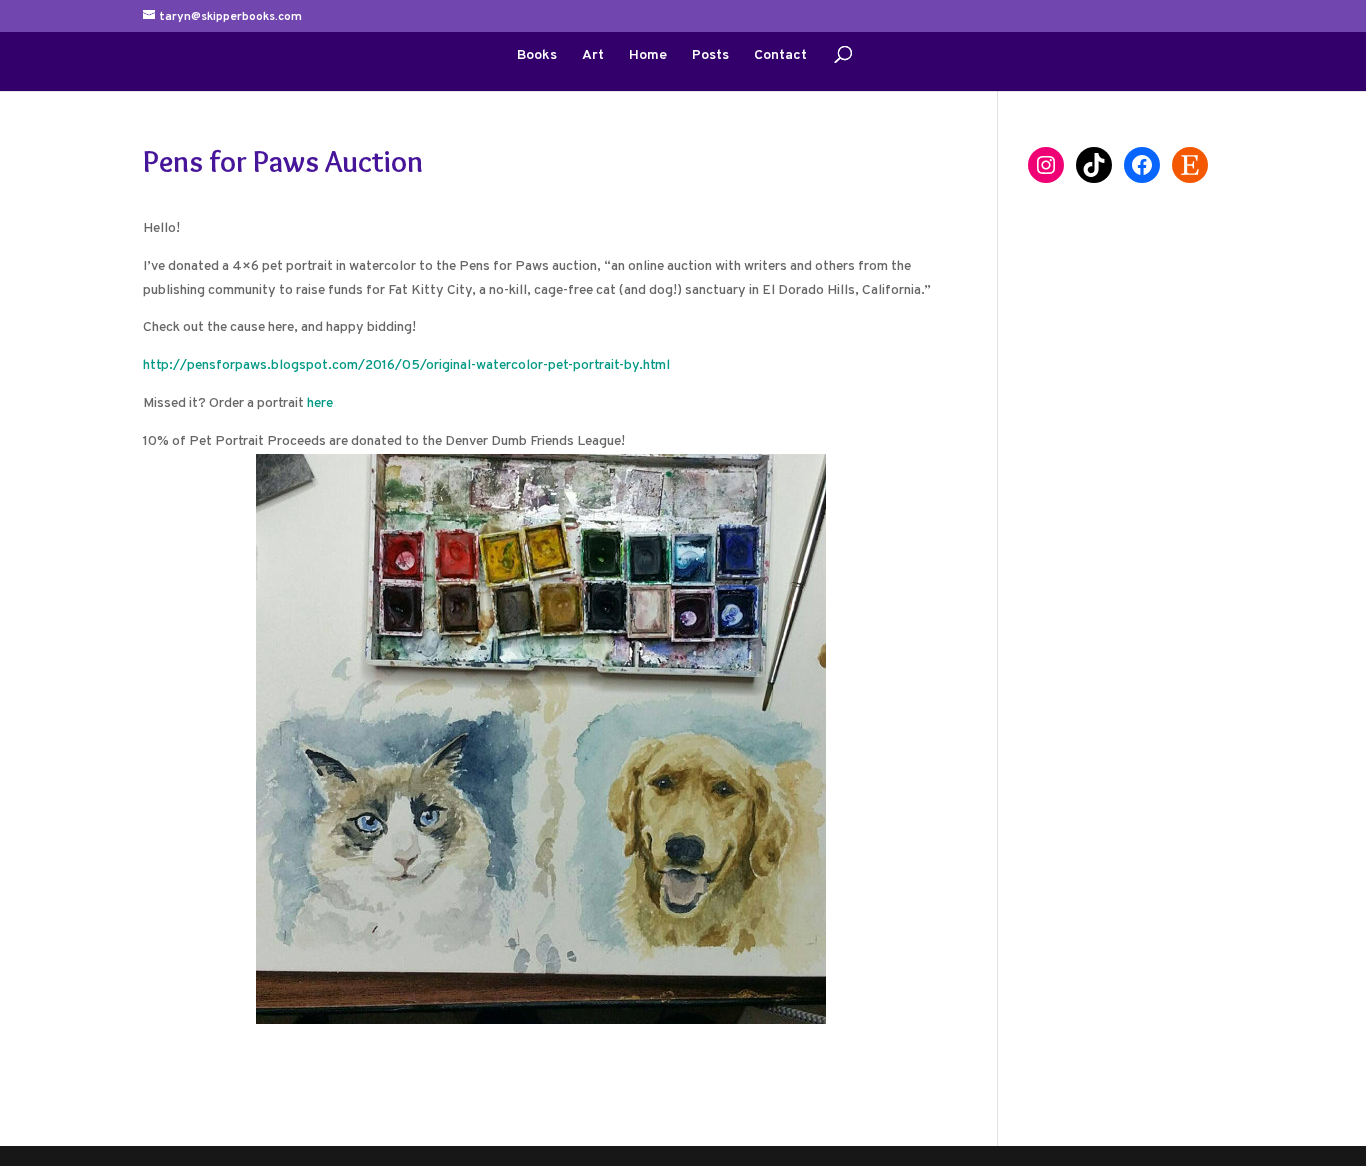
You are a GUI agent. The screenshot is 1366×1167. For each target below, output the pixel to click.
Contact (780, 56)
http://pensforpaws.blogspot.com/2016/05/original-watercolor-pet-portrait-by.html (406, 365)
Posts (710, 56)
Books (537, 56)
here (320, 403)
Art (593, 56)
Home (648, 56)
